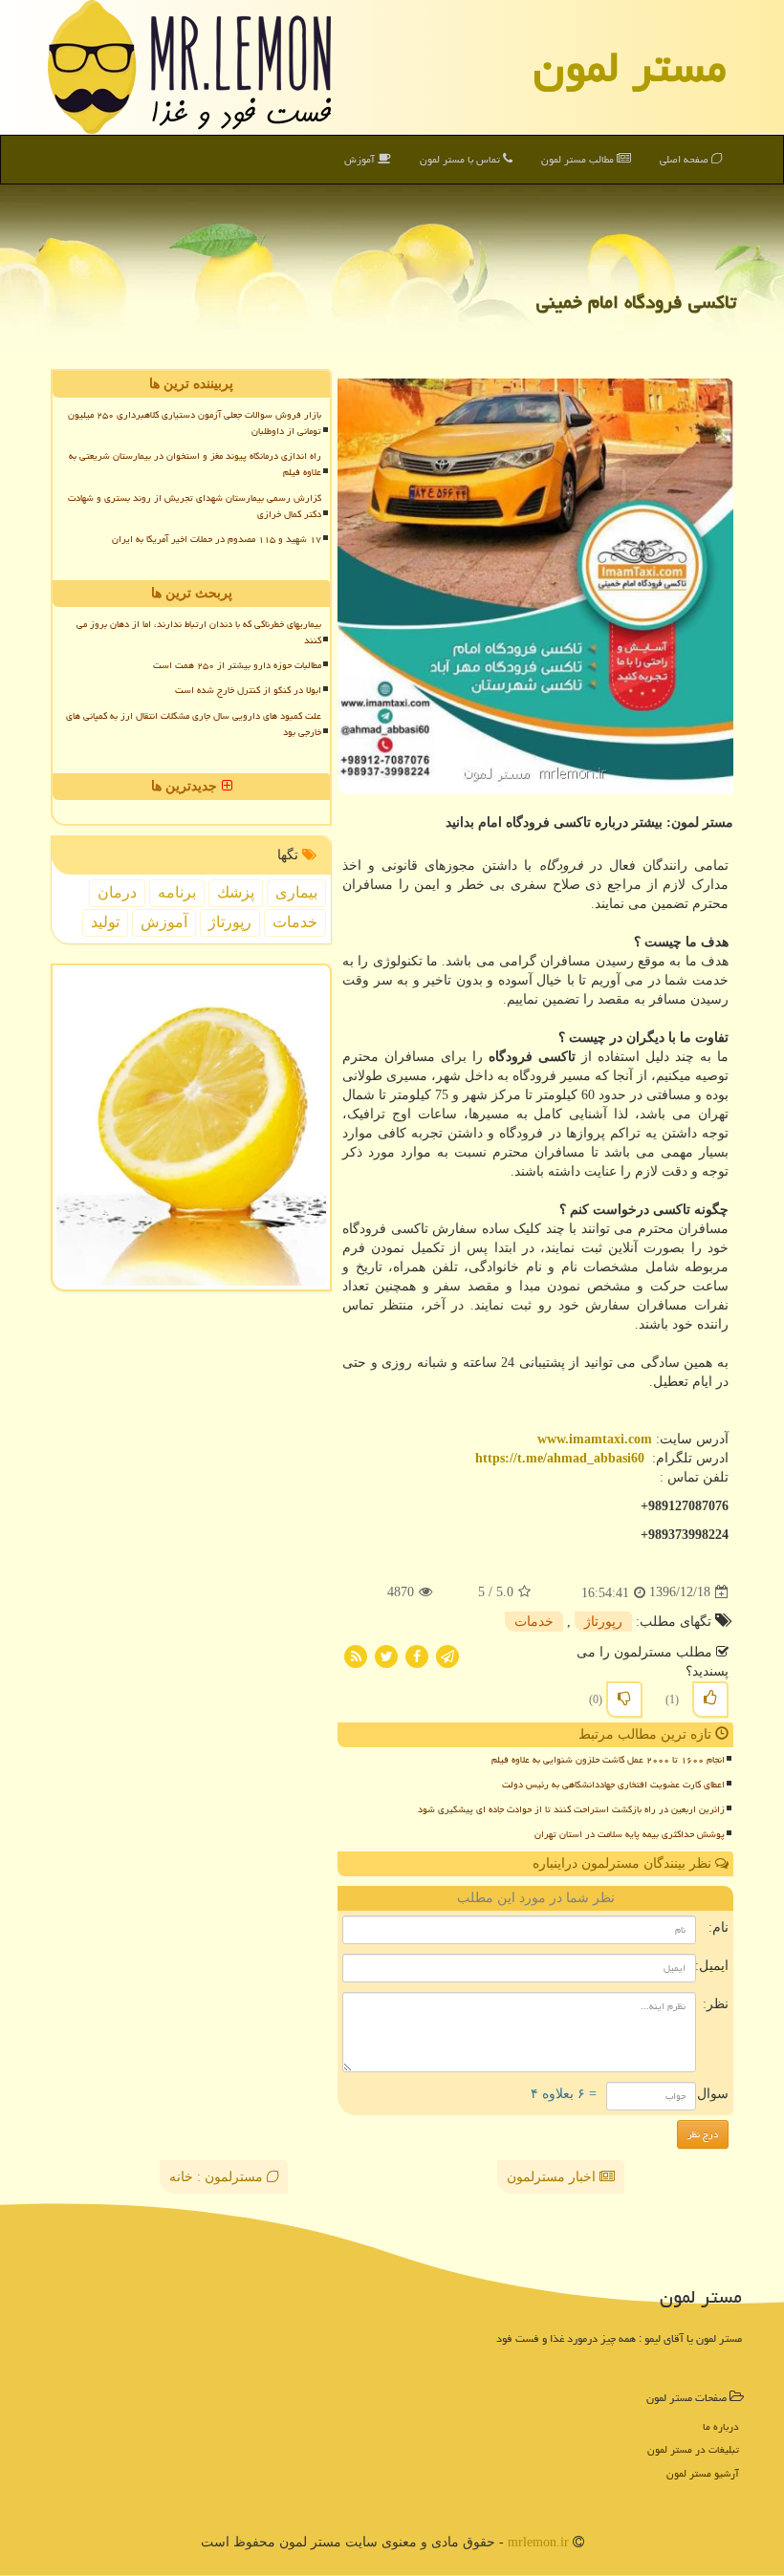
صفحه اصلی (686, 159)
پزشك (236, 892)
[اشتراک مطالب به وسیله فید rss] (356, 1655)
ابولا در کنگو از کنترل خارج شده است (248, 690)
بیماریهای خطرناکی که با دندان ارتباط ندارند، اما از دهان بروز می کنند (199, 632)
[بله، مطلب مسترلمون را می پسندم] (710, 1699)
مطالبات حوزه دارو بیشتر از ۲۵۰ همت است (237, 665)
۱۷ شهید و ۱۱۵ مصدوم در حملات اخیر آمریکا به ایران (217, 539)
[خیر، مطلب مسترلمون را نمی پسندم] (624, 1699)
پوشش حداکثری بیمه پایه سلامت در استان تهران (630, 1834)
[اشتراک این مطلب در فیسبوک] (417, 1655)
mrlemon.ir (538, 2542)
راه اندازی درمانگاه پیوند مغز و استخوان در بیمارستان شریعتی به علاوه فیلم (195, 464)
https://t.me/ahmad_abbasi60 (560, 1458)
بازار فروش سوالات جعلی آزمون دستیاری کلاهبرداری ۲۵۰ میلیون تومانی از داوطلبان (195, 423)
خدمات (534, 1622)
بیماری (296, 892)
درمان (117, 892)
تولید (105, 922)
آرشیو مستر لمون (703, 2473)
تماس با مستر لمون (461, 159)
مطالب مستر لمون (579, 159)
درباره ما (721, 2426)
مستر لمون (630, 67)
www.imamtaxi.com (595, 1439)
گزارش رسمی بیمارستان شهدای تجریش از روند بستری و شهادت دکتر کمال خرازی (195, 506)
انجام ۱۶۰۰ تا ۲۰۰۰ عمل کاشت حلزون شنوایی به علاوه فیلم (608, 1760)
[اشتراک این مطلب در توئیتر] (386, 1655)
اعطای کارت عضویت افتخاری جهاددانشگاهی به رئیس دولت (613, 1785)
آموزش (361, 159)
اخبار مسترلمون (553, 2177)
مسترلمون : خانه (218, 2177)
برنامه (177, 892)
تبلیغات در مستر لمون (693, 2449)
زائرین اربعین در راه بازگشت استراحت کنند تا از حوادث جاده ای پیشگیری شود (571, 1809)
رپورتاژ (603, 1622)
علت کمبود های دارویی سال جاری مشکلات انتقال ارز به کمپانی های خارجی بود (194, 724)
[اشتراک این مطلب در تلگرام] (447, 1655)
